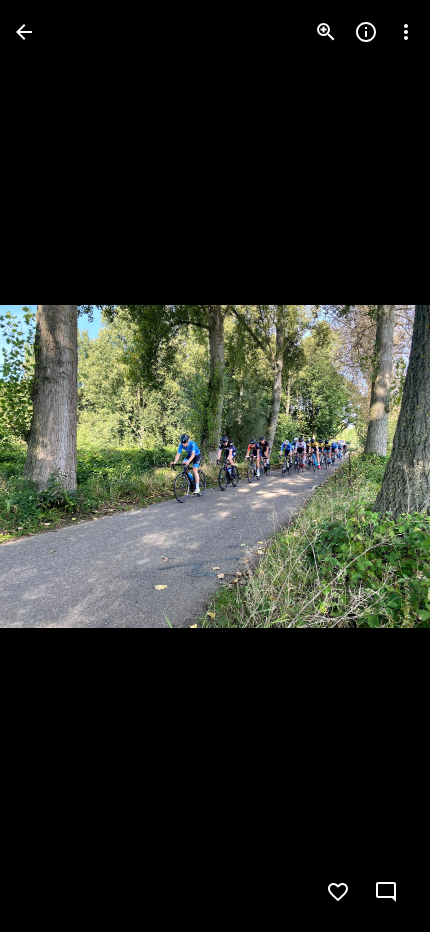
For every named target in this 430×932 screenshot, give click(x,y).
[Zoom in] (326, 32)
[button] (374, 466)
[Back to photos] (24, 32)
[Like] (338, 892)
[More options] (406, 32)
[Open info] (366, 32)
